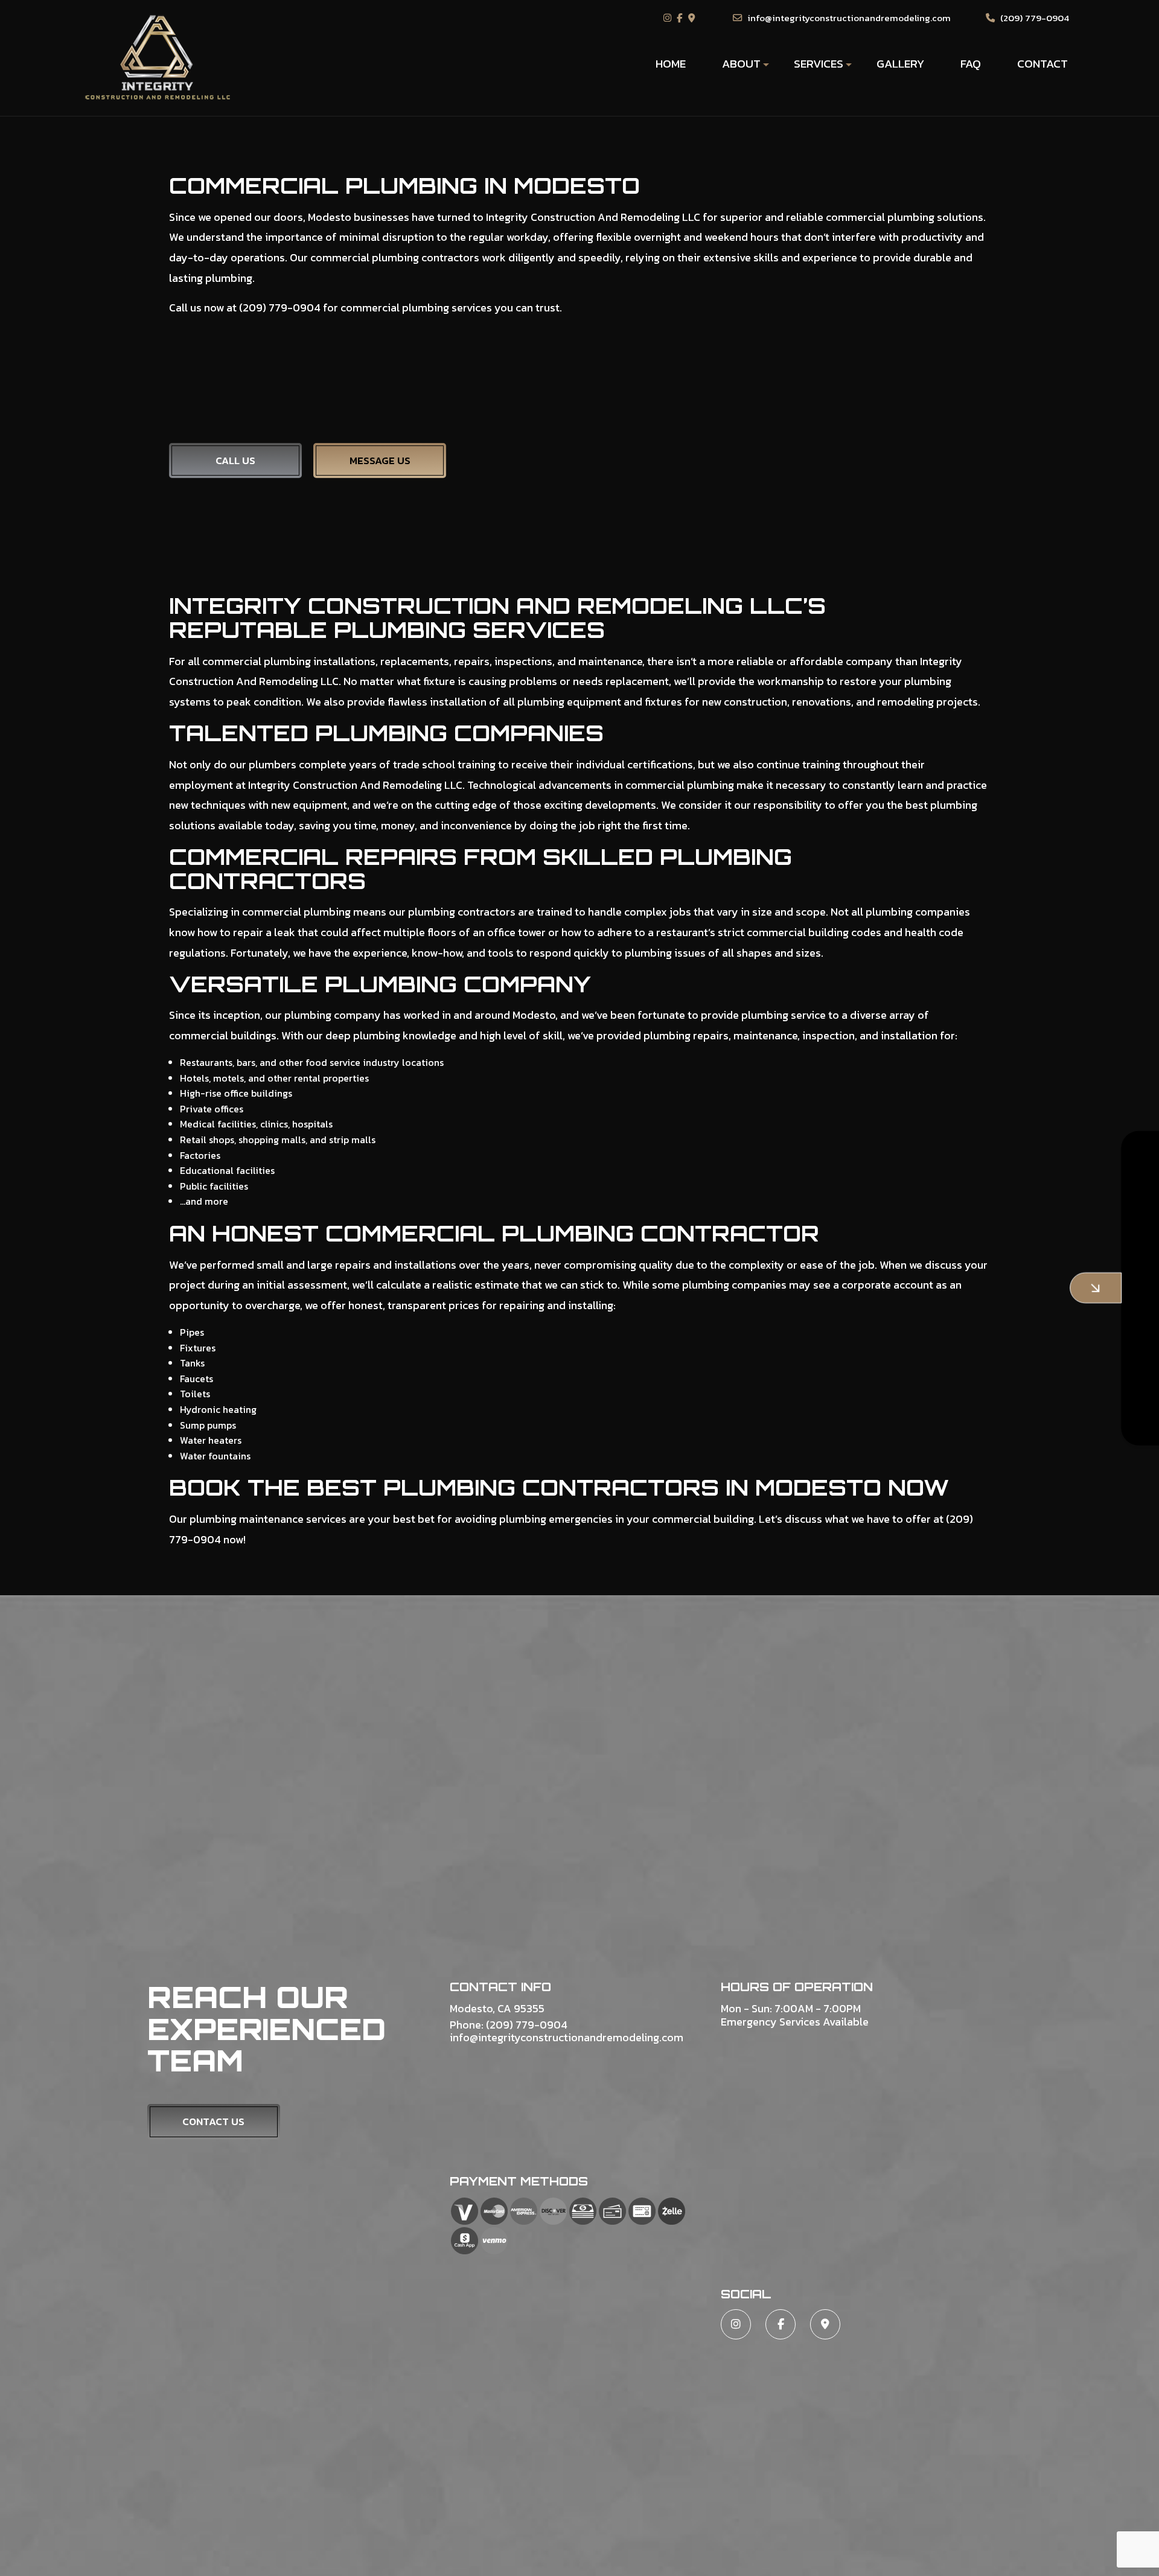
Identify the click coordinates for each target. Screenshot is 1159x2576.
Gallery (900, 64)
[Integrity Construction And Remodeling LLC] (158, 57)
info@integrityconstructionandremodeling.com (848, 18)
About (741, 64)
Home (671, 64)
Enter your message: (897, 1313)
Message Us (380, 461)
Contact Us (213, 2122)
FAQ (971, 64)
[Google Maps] (693, 18)
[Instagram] (669, 18)
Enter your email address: (907, 1271)
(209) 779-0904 (1033, 18)
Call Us (235, 461)
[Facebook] (681, 18)
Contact (1042, 64)
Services (819, 64)
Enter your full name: (898, 1188)
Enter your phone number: (908, 1230)
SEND (1058, 1398)
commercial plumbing (880, 217)
